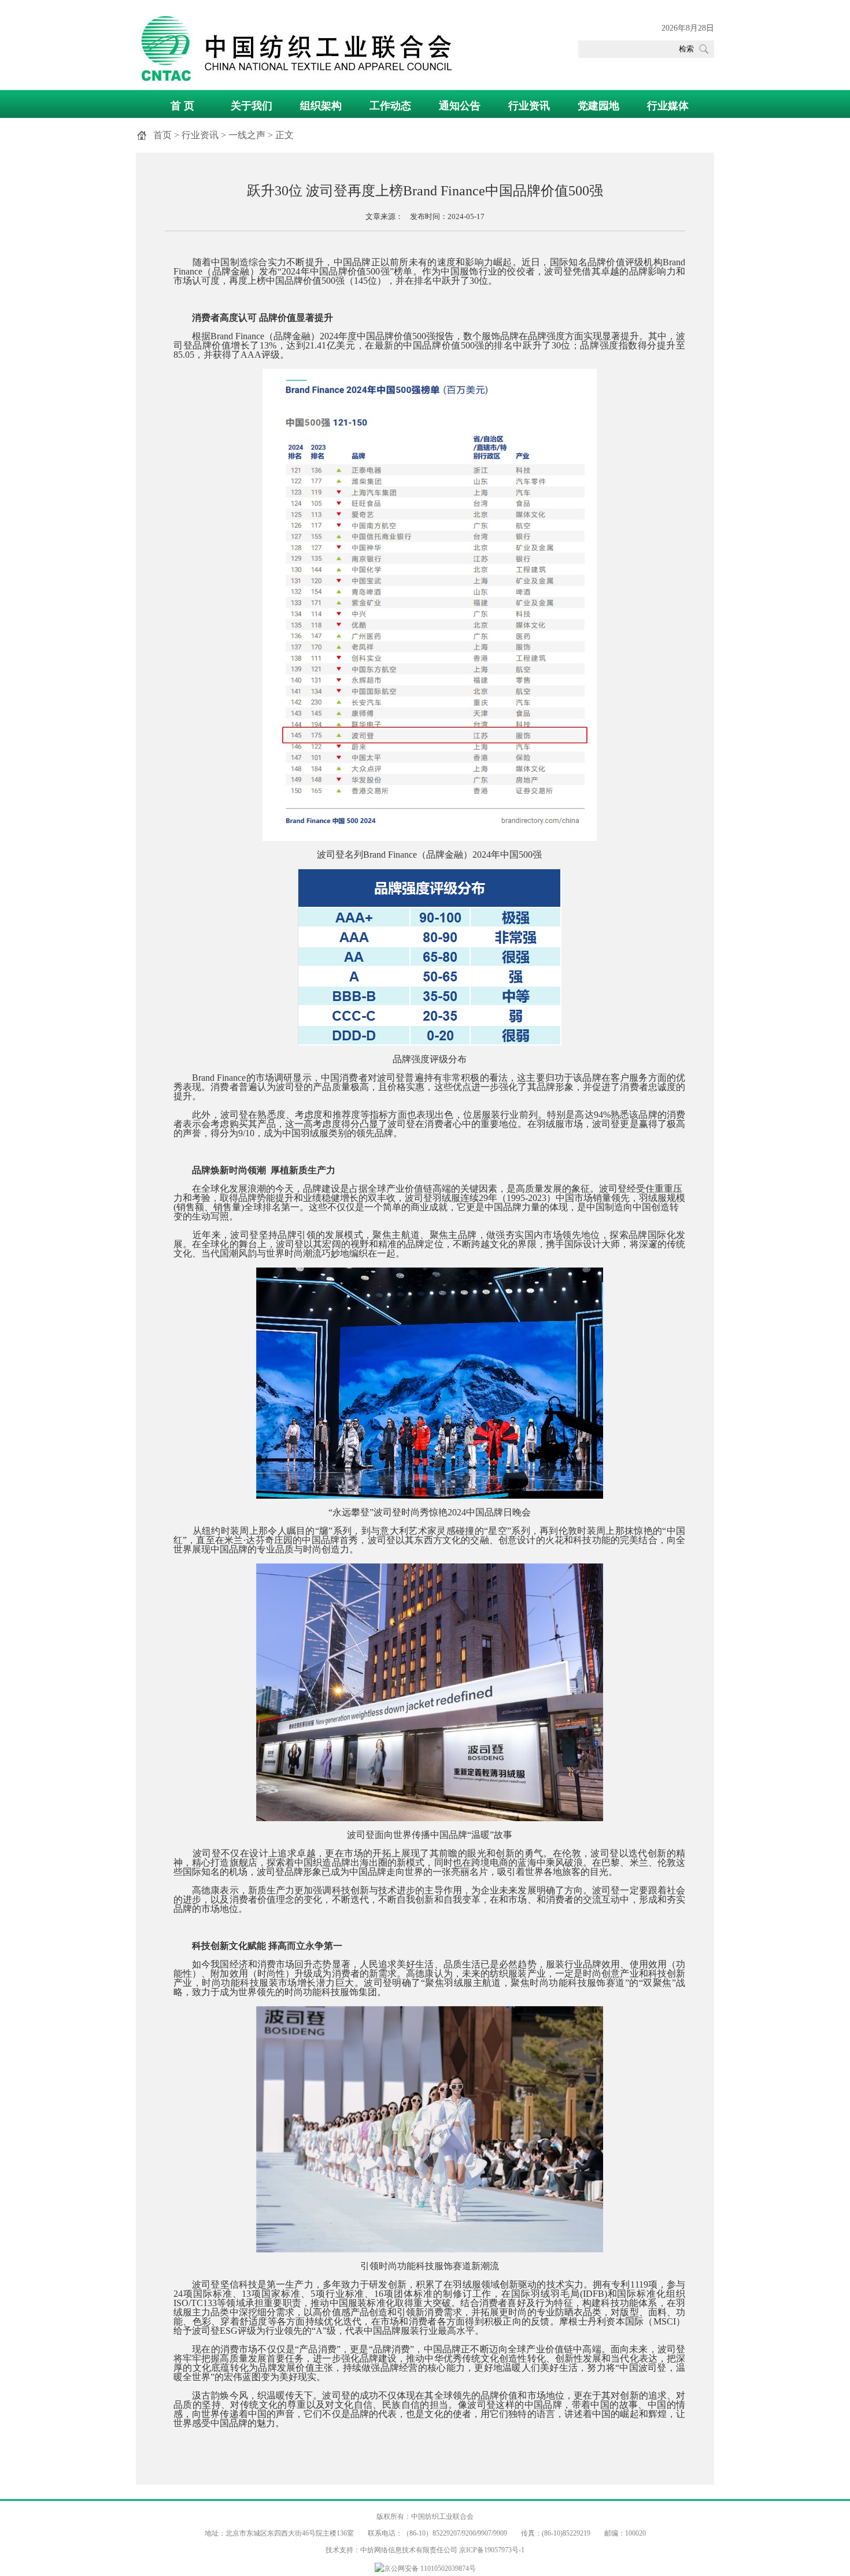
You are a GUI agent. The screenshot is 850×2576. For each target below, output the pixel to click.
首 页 (182, 106)
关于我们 (252, 106)
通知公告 (460, 106)
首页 (162, 135)
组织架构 (321, 106)
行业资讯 (529, 106)
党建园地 (598, 106)
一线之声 (247, 135)
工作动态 (390, 106)
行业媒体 (668, 106)
